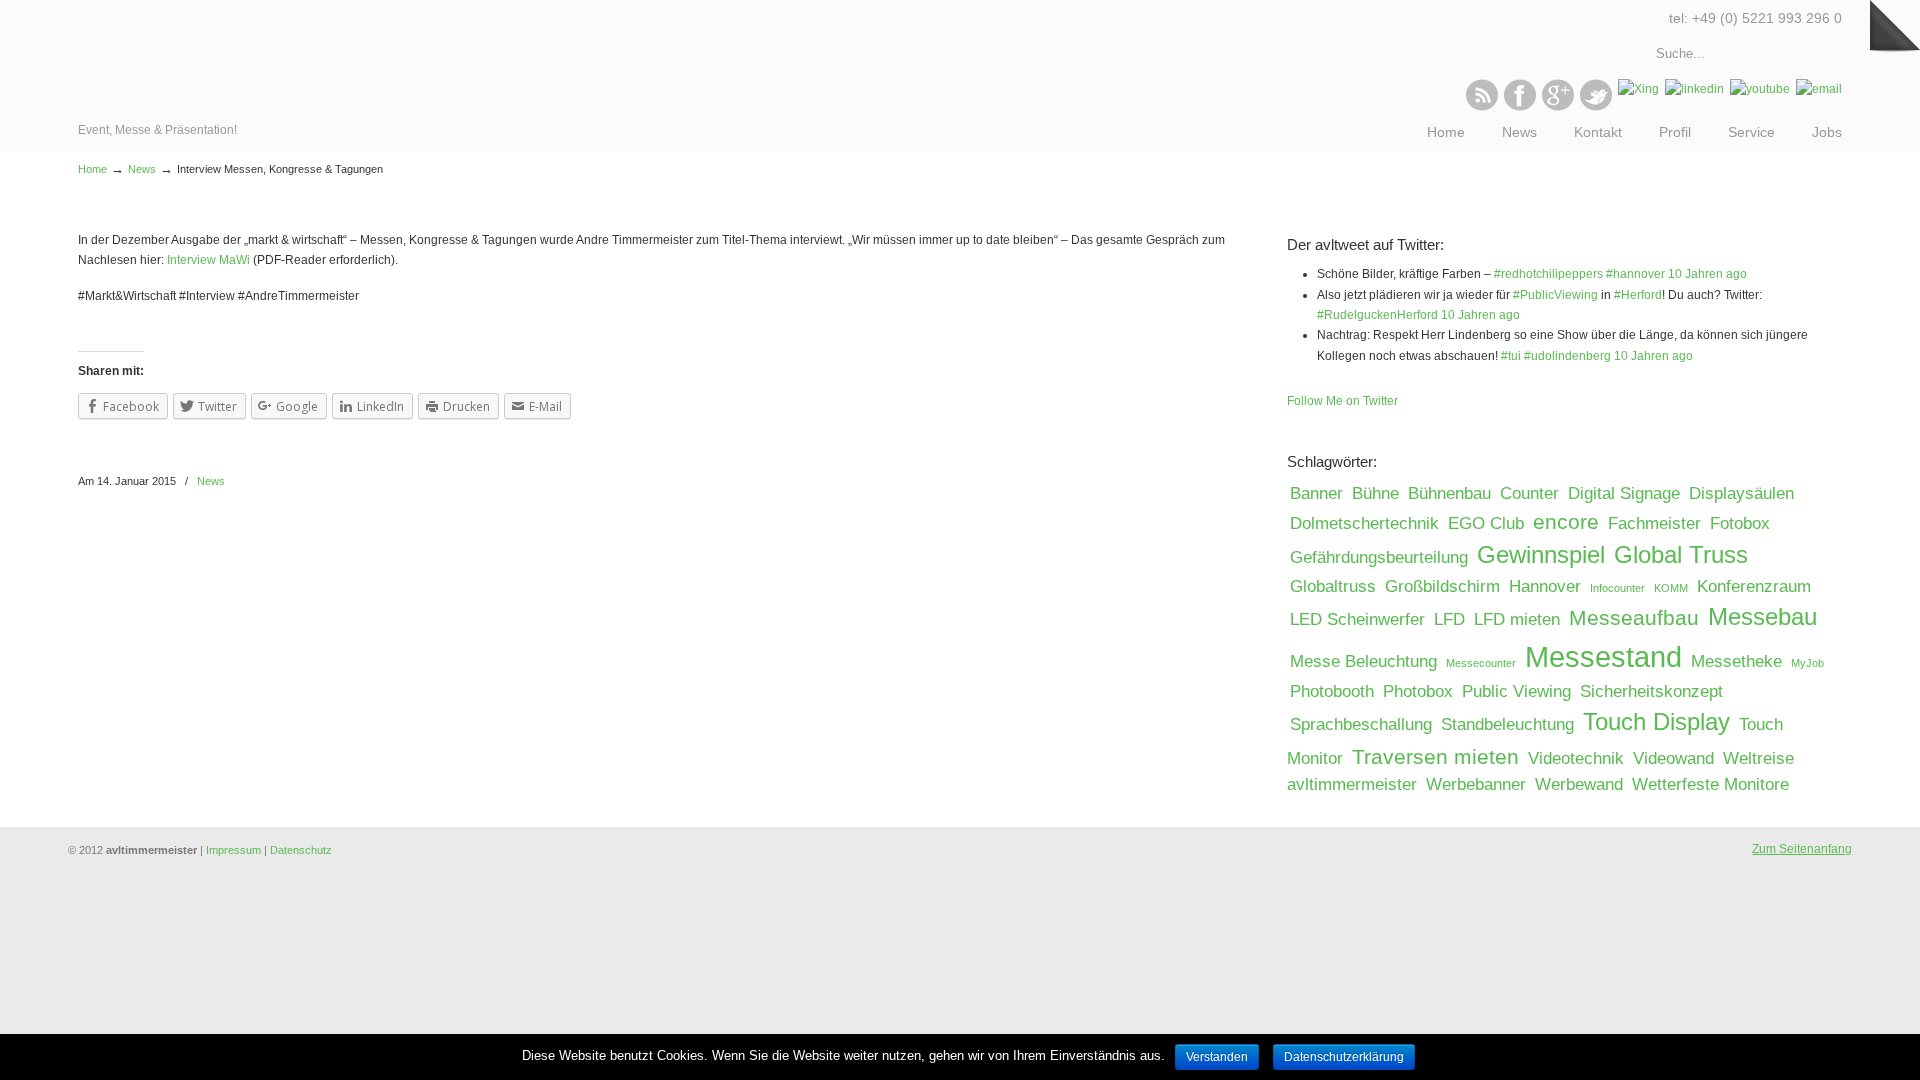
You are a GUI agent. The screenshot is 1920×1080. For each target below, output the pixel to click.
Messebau (1762, 616)
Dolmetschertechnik (1364, 523)
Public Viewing (1516, 691)
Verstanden (1217, 1057)
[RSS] (1482, 107)
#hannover (1635, 274)
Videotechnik (1576, 758)
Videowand (1673, 758)
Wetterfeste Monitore (1710, 784)
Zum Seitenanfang (1802, 849)
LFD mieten (1517, 619)
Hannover (1545, 586)
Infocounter (1617, 588)
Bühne (1375, 493)
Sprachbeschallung (1361, 724)
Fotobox (1740, 523)
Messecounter (1481, 663)
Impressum (233, 850)
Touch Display (1656, 721)
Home (92, 169)
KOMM (1671, 588)
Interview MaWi (208, 260)
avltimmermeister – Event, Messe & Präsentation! (165, 60)
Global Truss (1681, 554)
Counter (1529, 493)
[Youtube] (1760, 89)
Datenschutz (301, 850)
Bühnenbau (1449, 493)
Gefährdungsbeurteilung (1379, 557)
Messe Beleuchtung (1363, 661)
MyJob (1807, 663)
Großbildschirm (1442, 586)
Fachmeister (1654, 523)
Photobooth (1332, 691)
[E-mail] (1819, 89)
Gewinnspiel (1541, 554)
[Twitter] (1596, 107)
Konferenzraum (1754, 586)
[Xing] (1638, 89)
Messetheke (1736, 661)
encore (1566, 521)
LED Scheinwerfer (1357, 619)
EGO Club (1486, 523)
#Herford (1638, 295)
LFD (1449, 619)
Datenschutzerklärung (1344, 1057)
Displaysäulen (1741, 493)
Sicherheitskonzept (1651, 691)
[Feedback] (15, 325)
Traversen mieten (1435, 756)
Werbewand (1579, 784)
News (142, 169)
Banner (1316, 493)
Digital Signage (1624, 493)
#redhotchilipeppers (1548, 274)
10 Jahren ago (1707, 274)
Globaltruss (1333, 586)
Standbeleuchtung (1507, 724)
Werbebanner (1476, 784)
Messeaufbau (1634, 617)
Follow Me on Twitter (1342, 401)
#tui (1511, 356)
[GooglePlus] (1558, 107)
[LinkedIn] (1694, 89)
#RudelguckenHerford (1377, 315)
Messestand (1603, 656)
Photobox (1418, 691)
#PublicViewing (1555, 295)
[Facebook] (1520, 107)
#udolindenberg (1567, 356)
